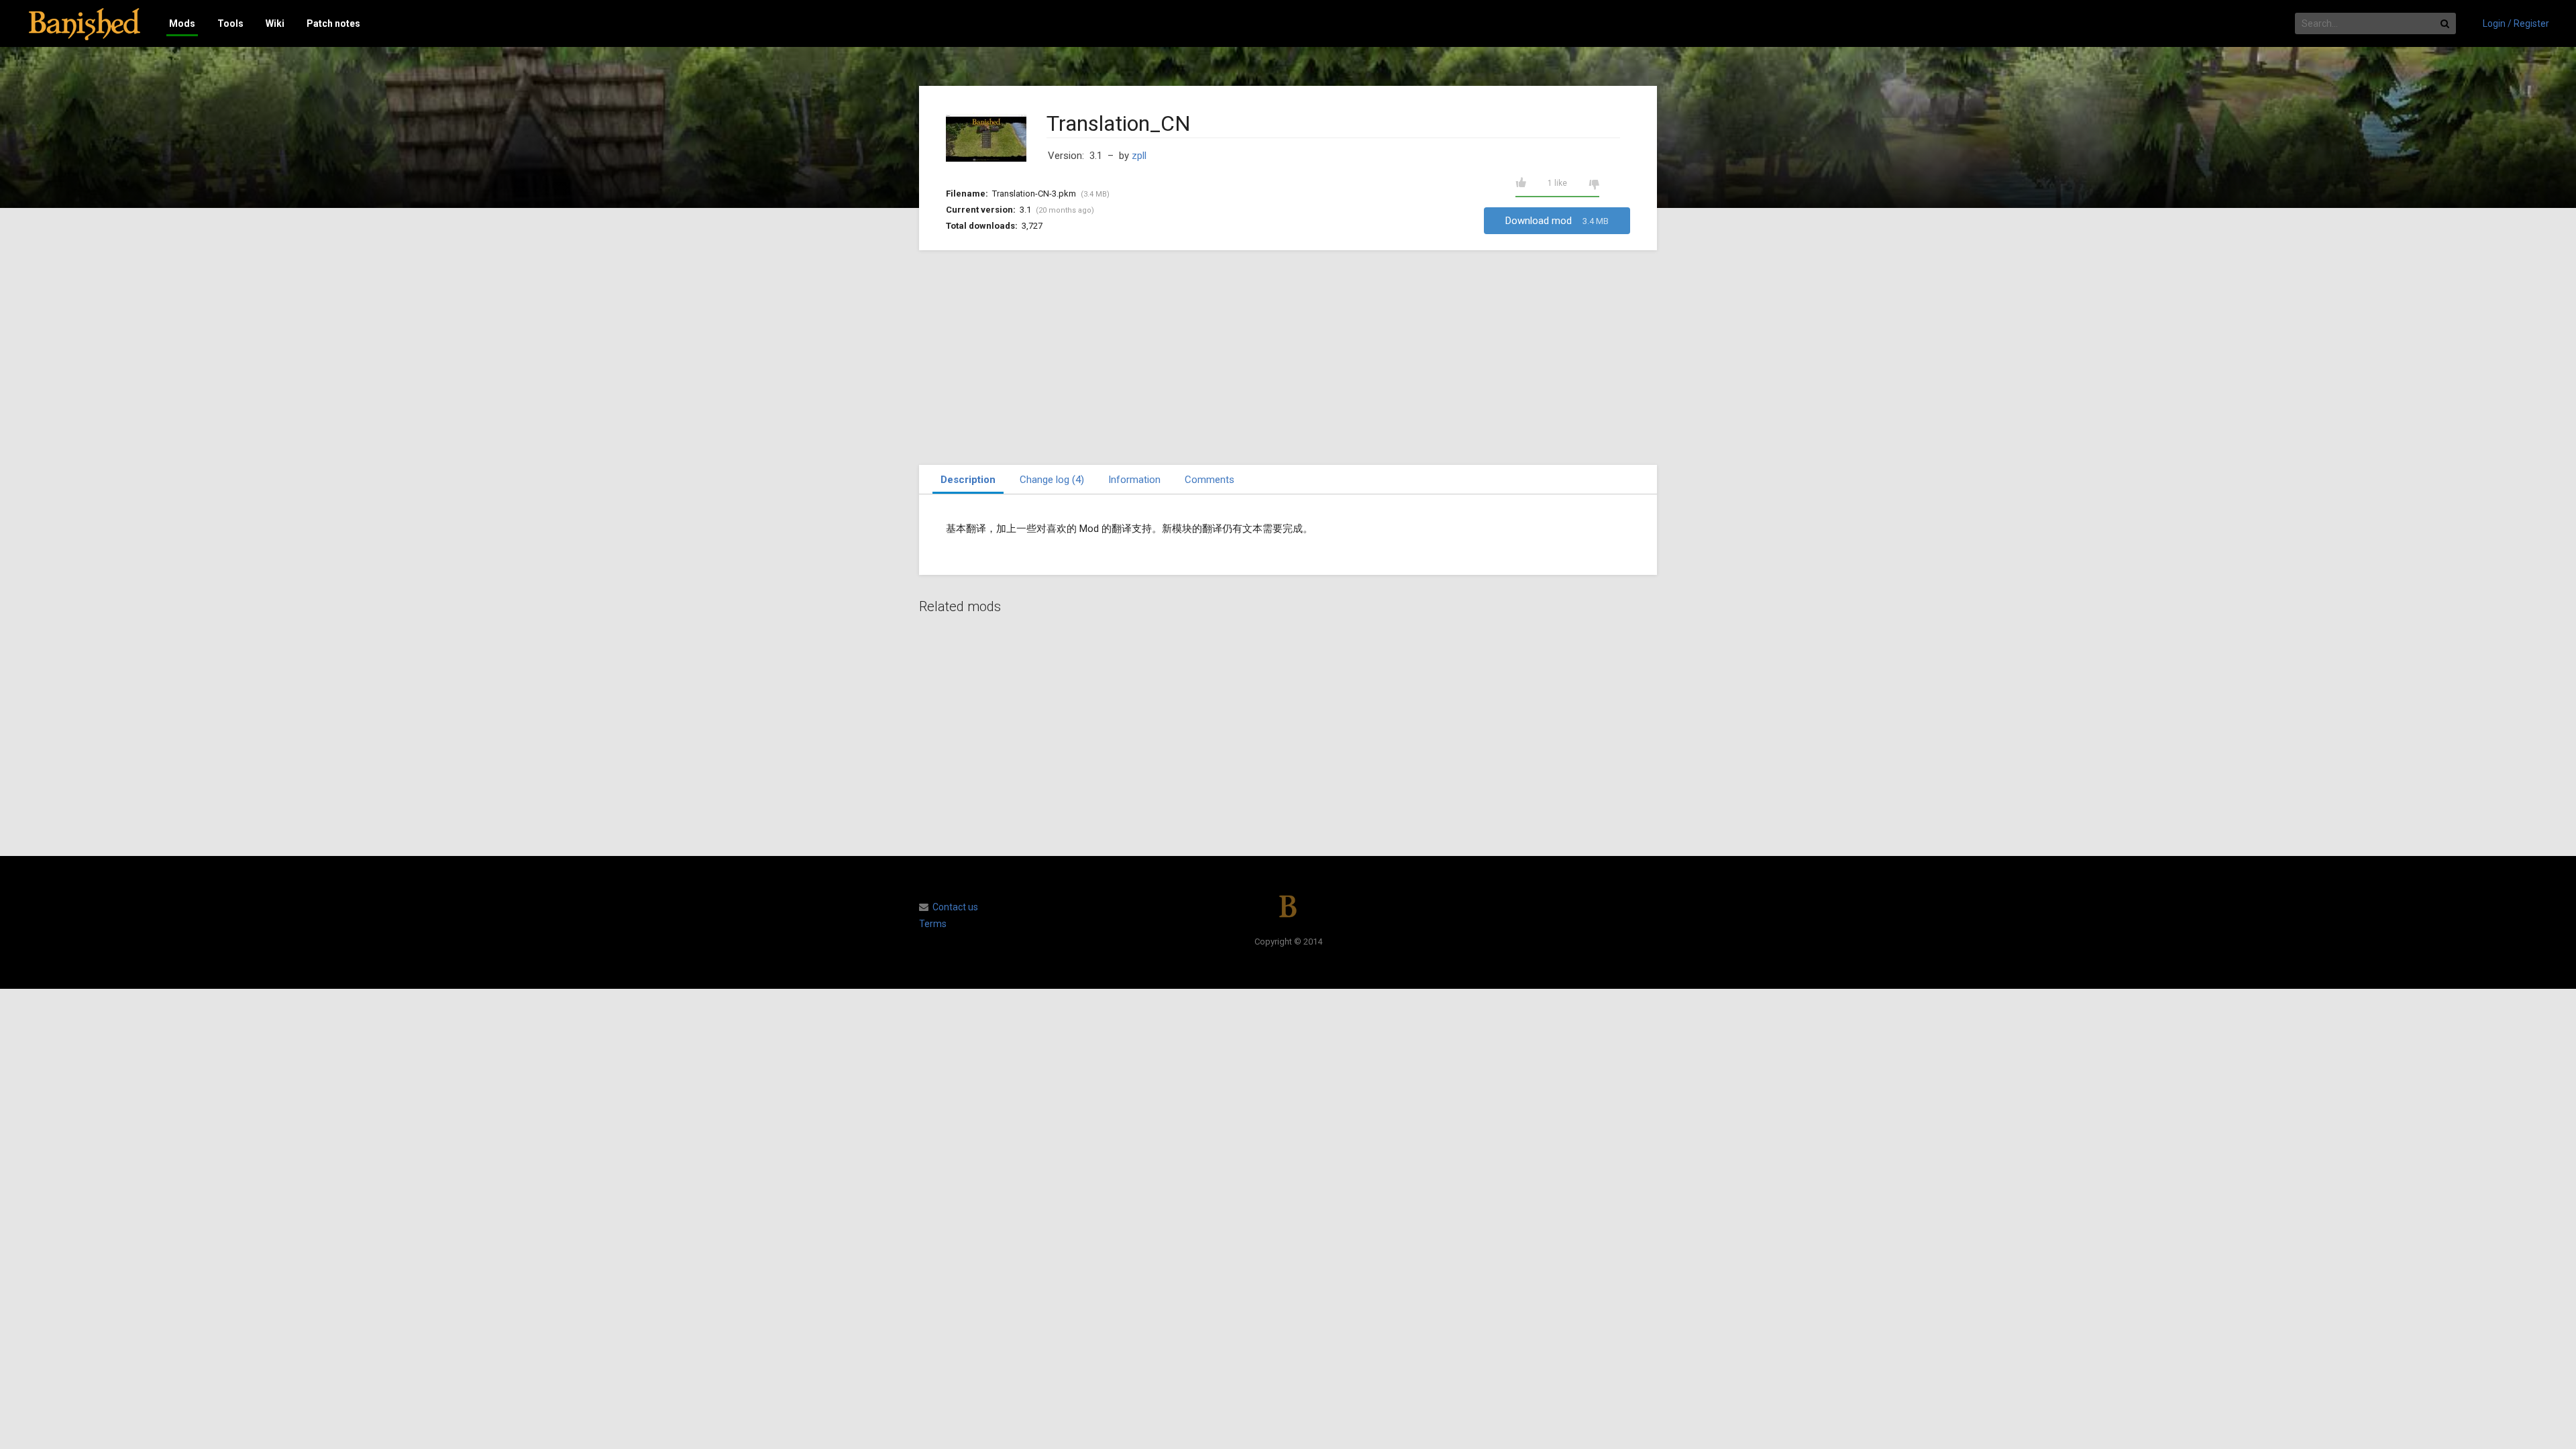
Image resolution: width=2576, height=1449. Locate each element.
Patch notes (333, 23)
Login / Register (2516, 23)
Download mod (1557, 221)
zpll (1139, 156)
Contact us (955, 907)
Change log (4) (1052, 480)
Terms (933, 924)
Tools (230, 23)
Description (968, 480)
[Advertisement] (1288, 358)
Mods (182, 23)
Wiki (275, 23)
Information (1134, 480)
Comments (1210, 480)
